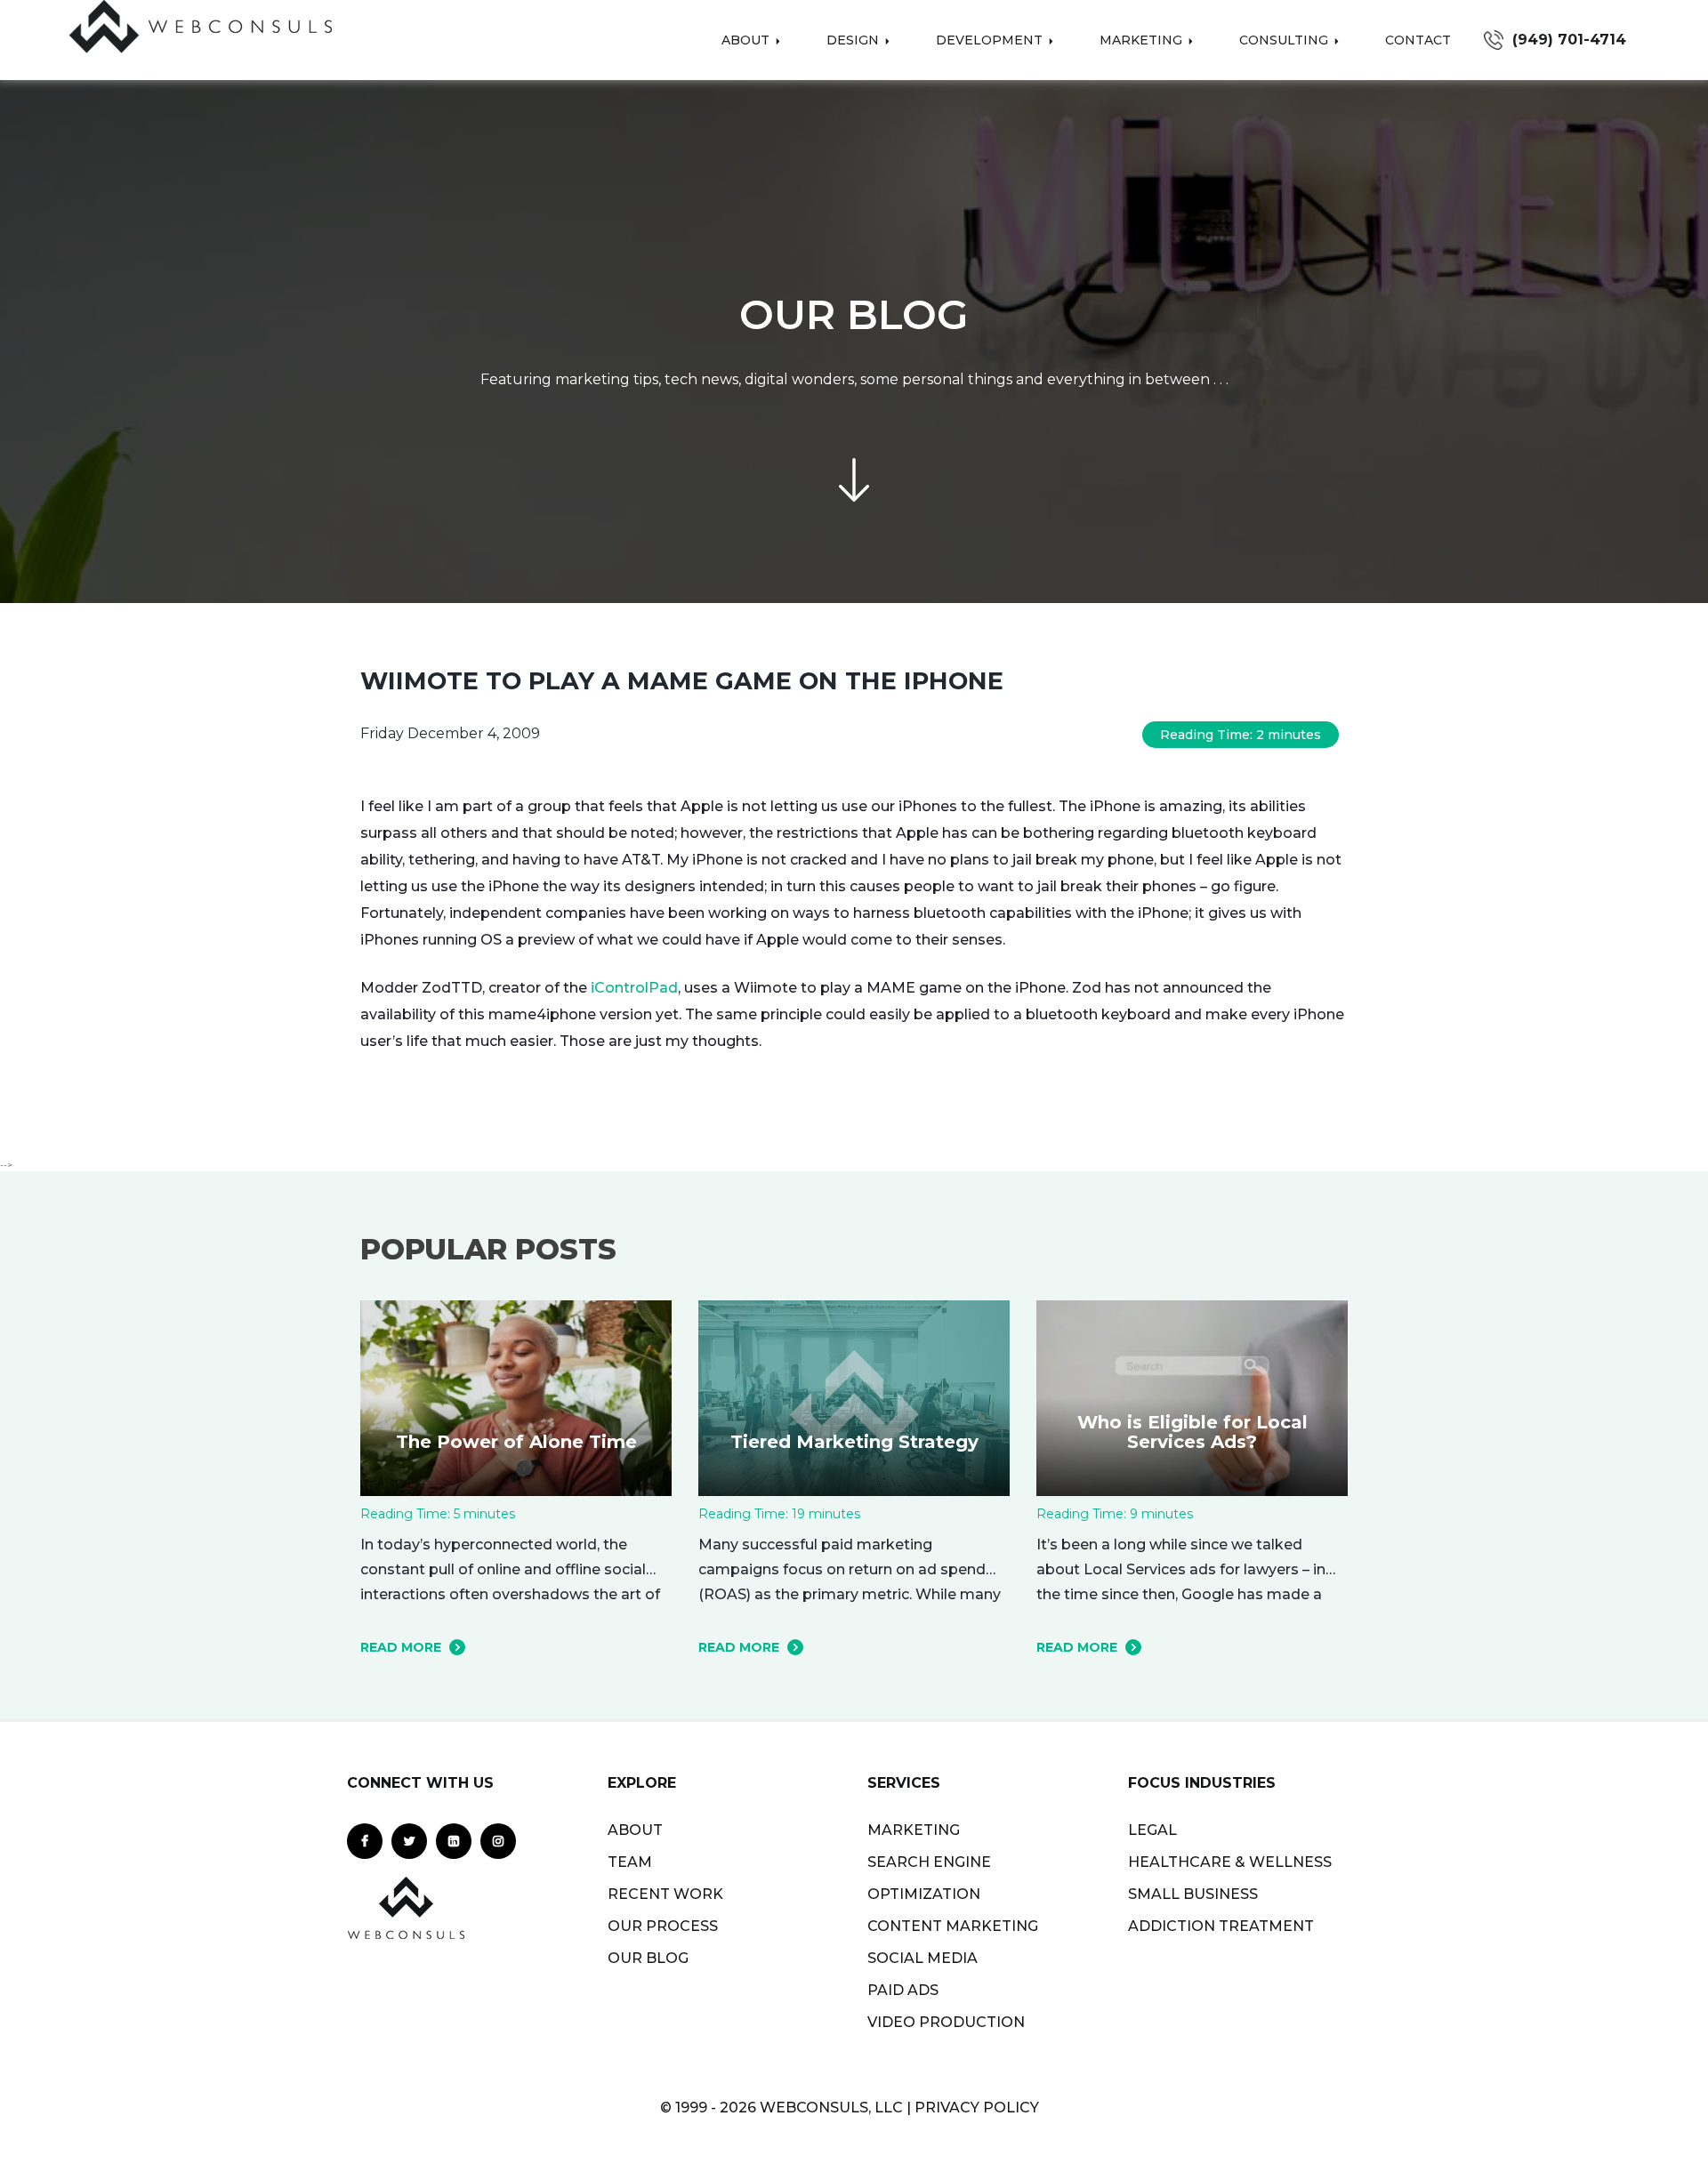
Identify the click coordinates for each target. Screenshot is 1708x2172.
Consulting (1285, 40)
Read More (401, 1647)
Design (854, 40)
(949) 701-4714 (1569, 40)
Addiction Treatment (1221, 1926)
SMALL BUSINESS (1193, 1894)
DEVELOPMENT (991, 40)
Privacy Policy (977, 2108)
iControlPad (634, 988)
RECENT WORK (665, 1894)
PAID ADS (903, 1990)
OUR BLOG (648, 1958)
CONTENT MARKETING (953, 1926)
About (747, 40)
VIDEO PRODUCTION (946, 2022)
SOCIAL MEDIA (922, 1958)
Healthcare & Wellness (1230, 1862)
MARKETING (914, 1830)
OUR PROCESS (663, 1926)
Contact (1418, 40)
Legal (1152, 1830)
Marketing (1143, 40)
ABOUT (635, 1830)
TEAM (630, 1862)
